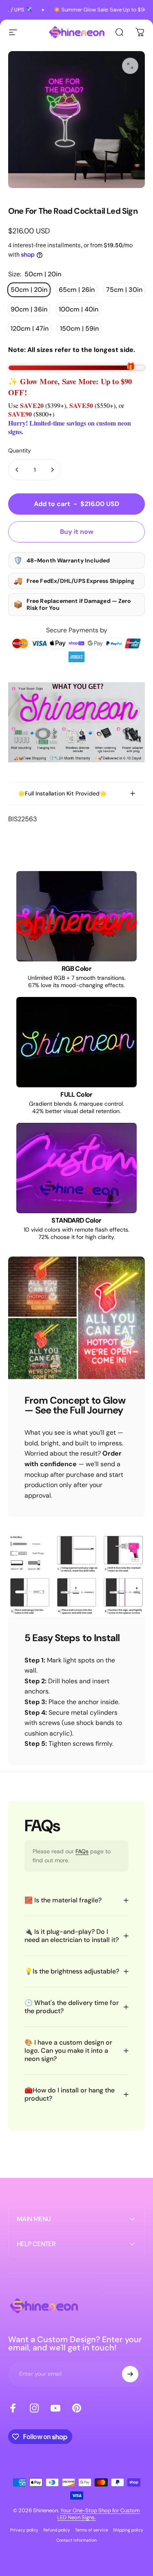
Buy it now (77, 532)
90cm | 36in (29, 309)
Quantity (20, 450)
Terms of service (92, 2530)
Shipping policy (128, 2530)
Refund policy (57, 2530)
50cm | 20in (29, 290)
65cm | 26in (77, 290)
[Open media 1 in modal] (130, 66)
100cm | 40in (79, 309)
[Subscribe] (130, 2374)
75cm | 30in (124, 290)
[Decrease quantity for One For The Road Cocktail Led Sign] (17, 470)
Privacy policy (24, 2530)
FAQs (82, 1851)
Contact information (76, 2540)
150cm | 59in (79, 328)
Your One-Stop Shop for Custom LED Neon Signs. (99, 2514)
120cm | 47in (30, 328)
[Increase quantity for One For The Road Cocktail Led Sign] (52, 470)
